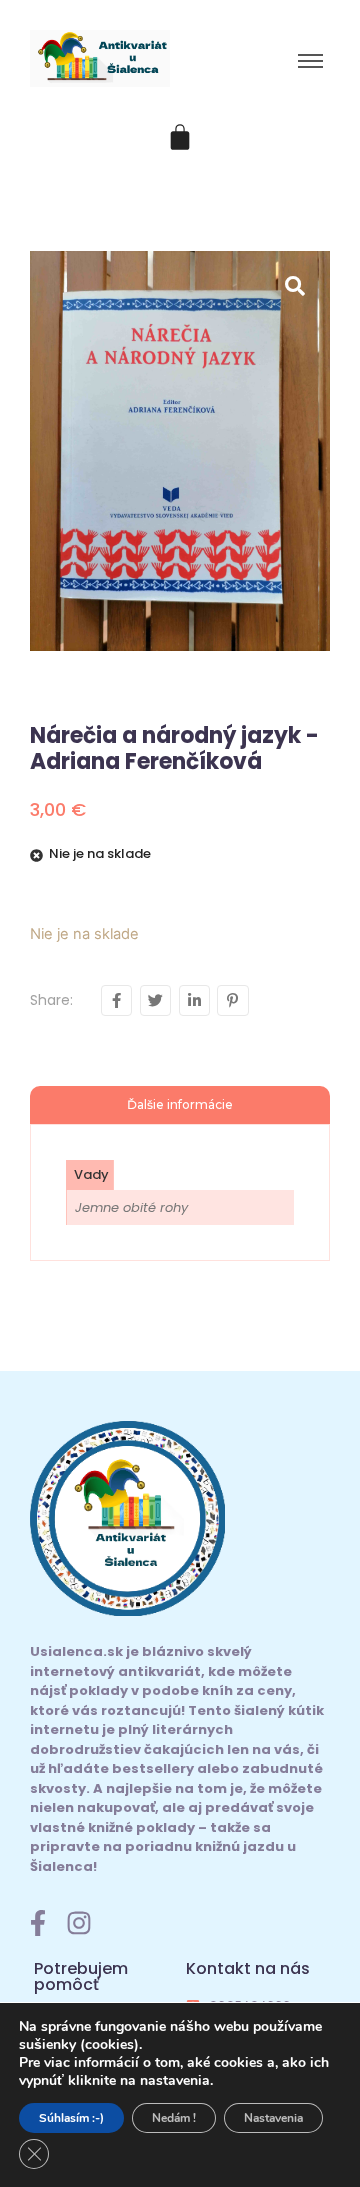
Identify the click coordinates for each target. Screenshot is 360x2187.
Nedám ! (174, 2118)
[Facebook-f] (38, 1923)
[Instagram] (79, 1923)
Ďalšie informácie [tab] (180, 1104)
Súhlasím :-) (71, 2118)
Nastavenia (273, 2118)
